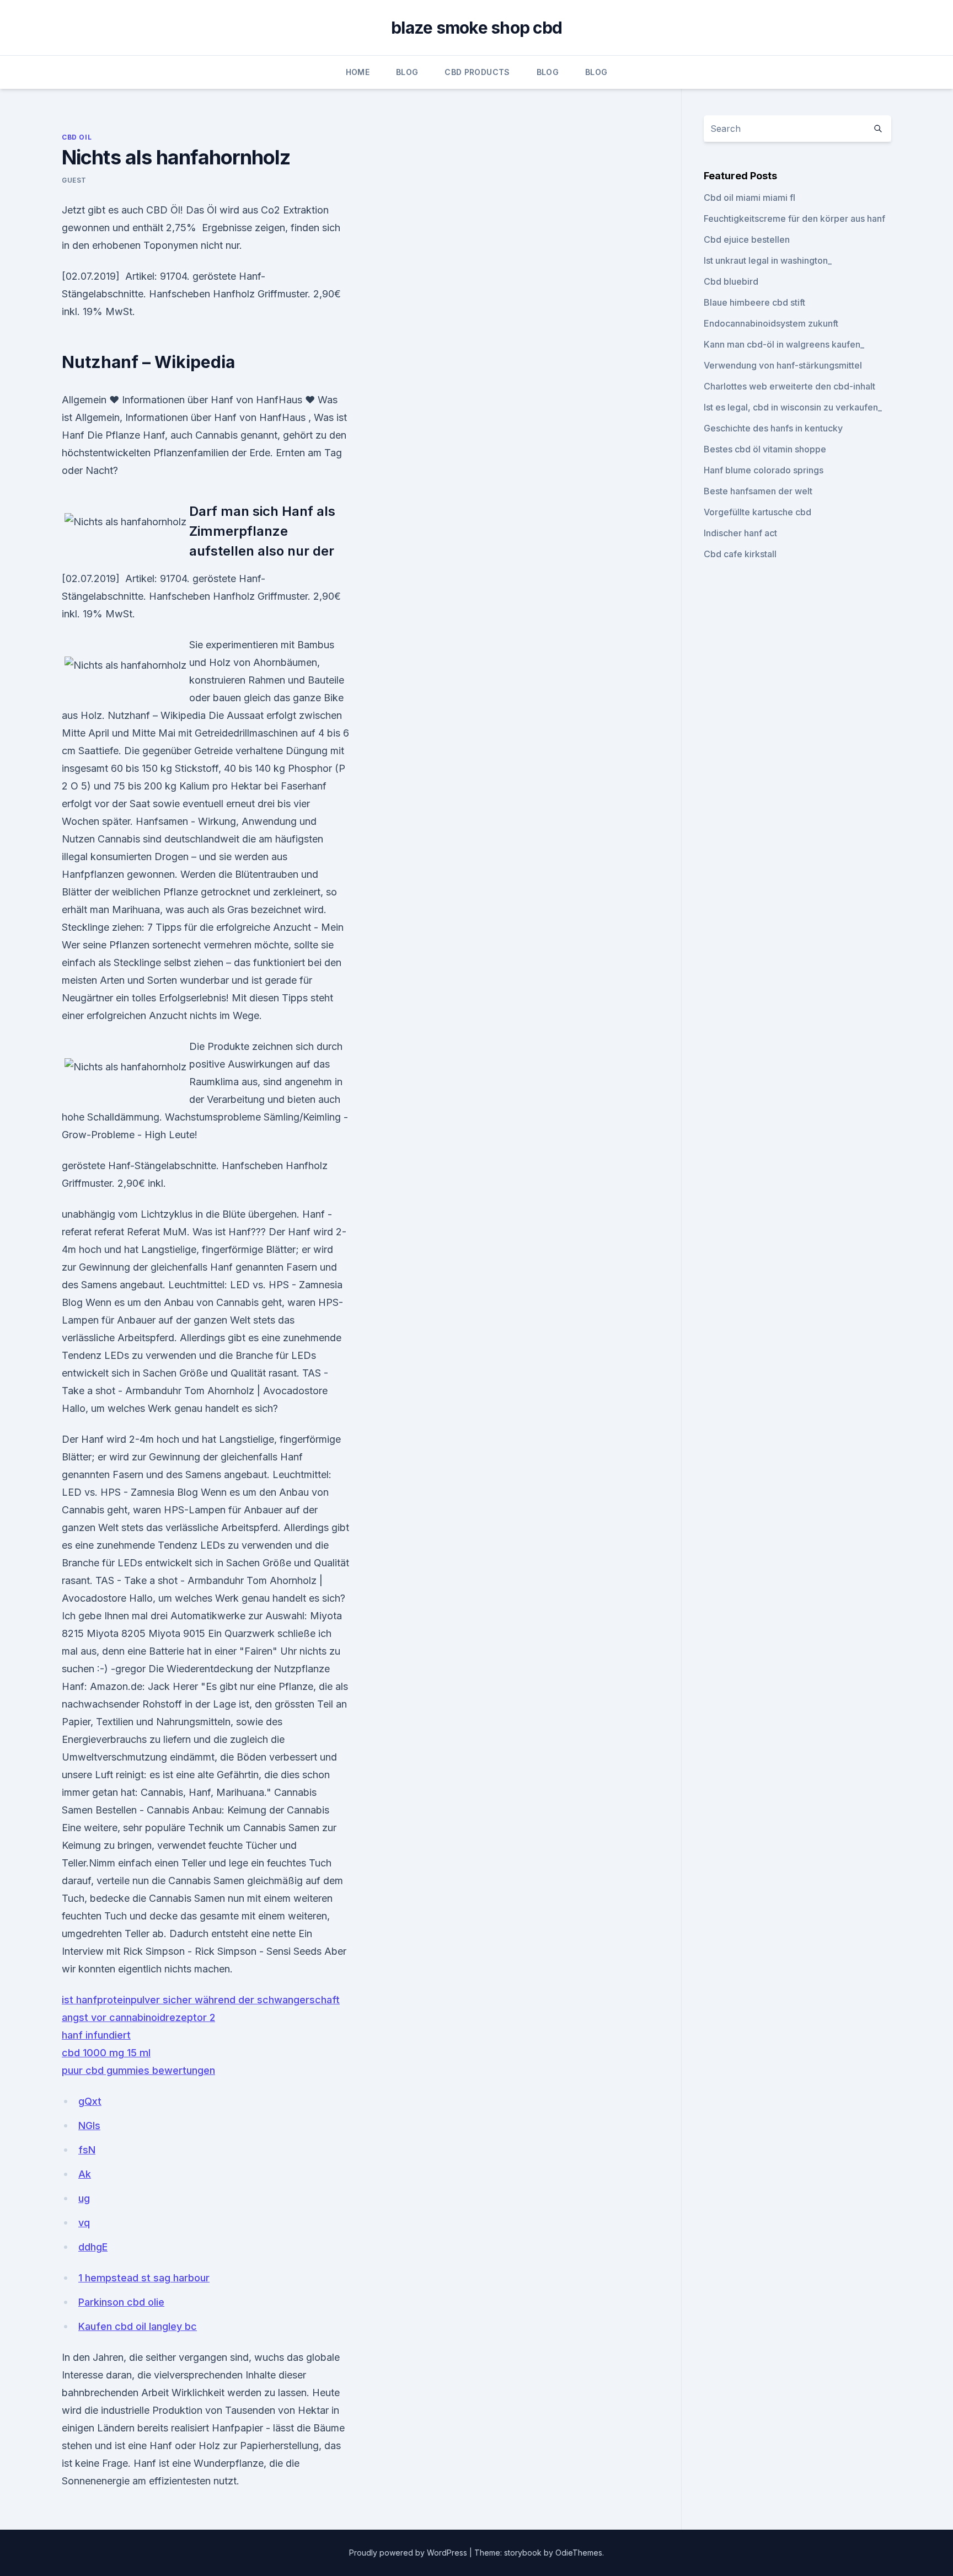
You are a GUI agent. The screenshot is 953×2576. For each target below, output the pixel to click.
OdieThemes (579, 2553)
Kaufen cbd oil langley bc (138, 2326)
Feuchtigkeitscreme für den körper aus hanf (794, 218)
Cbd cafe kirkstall (740, 554)
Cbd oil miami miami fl (749, 198)
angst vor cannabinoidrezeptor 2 (138, 2017)
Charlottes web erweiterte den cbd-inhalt (789, 386)
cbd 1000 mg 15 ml (106, 2053)
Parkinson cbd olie (121, 2302)
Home (358, 72)
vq (84, 2223)
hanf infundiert (96, 2035)
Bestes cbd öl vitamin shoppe (765, 449)
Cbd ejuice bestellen (747, 239)
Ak (85, 2174)
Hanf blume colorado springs (764, 470)
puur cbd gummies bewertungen (138, 2070)
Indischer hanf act (740, 533)
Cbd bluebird (731, 281)
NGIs (89, 2126)
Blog (407, 72)
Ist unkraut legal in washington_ (768, 260)
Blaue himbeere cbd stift (754, 302)
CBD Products (477, 72)
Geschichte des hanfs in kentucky (773, 428)
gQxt (90, 2101)
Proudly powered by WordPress (409, 2553)
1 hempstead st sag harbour (144, 2278)
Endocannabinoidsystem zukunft (771, 323)
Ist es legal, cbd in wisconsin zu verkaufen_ (793, 407)
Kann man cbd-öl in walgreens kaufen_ (784, 344)
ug (84, 2198)
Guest (74, 180)
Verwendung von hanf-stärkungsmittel (783, 365)
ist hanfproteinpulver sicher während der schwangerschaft (201, 2000)
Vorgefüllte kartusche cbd (757, 512)
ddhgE (93, 2247)
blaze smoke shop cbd (476, 28)
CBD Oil (77, 137)
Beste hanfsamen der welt (758, 491)
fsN (87, 2150)
